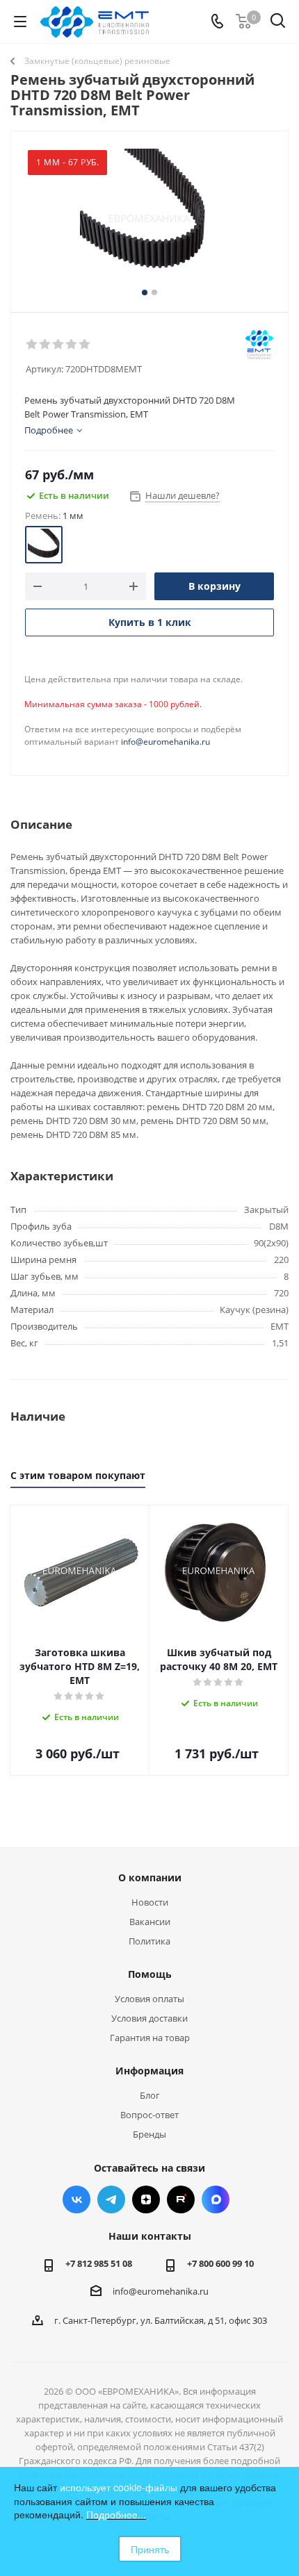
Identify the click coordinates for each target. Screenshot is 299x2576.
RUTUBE (181, 2199)
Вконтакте (76, 2199)
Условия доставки (149, 2018)
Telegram (111, 2199)
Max (216, 2199)
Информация (149, 2071)
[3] (59, 345)
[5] (85, 345)
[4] (72, 345)
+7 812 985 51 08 (99, 2263)
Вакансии (150, 1922)
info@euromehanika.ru (165, 742)
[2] (46, 345)
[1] (32, 345)
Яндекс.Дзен (146, 2199)
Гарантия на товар (150, 2038)
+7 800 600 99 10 (220, 2263)
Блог (150, 2095)
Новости (150, 1902)
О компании (150, 1877)
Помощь (150, 1974)
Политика (149, 1941)
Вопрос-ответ (149, 2115)
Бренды (149, 2134)
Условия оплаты (149, 1999)
